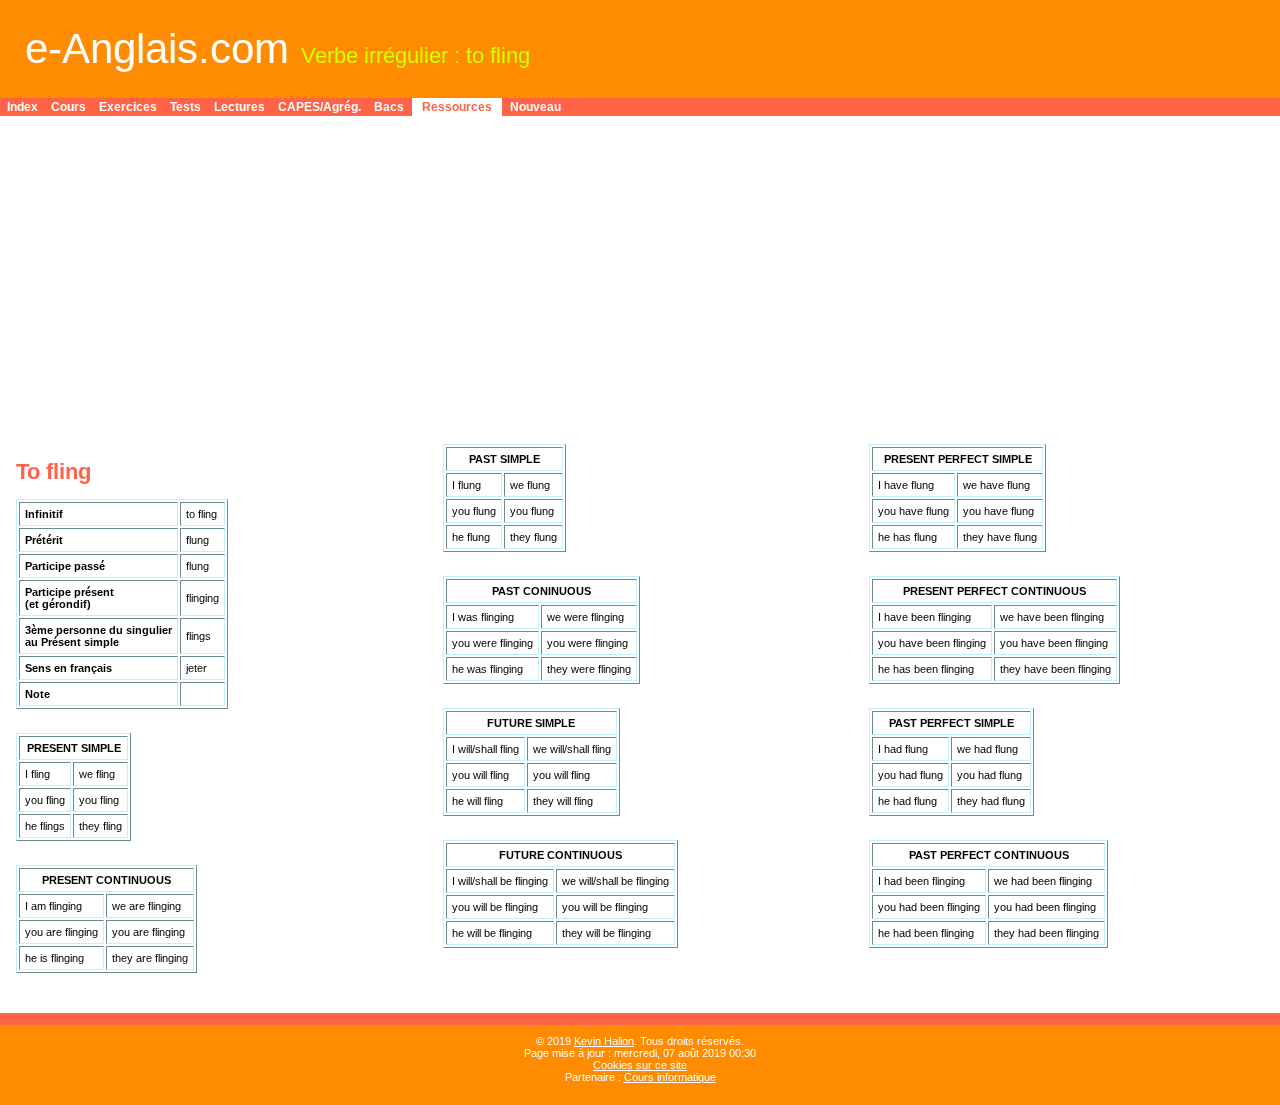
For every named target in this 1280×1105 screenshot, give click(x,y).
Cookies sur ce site (640, 1065)
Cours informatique (670, 1077)
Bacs (389, 107)
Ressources (457, 107)
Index (22, 107)
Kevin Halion (604, 1041)
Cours (68, 107)
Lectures (239, 107)
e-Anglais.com (157, 48)
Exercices (128, 107)
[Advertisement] (640, 272)
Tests (185, 107)
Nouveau (535, 107)
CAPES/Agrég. (319, 107)
